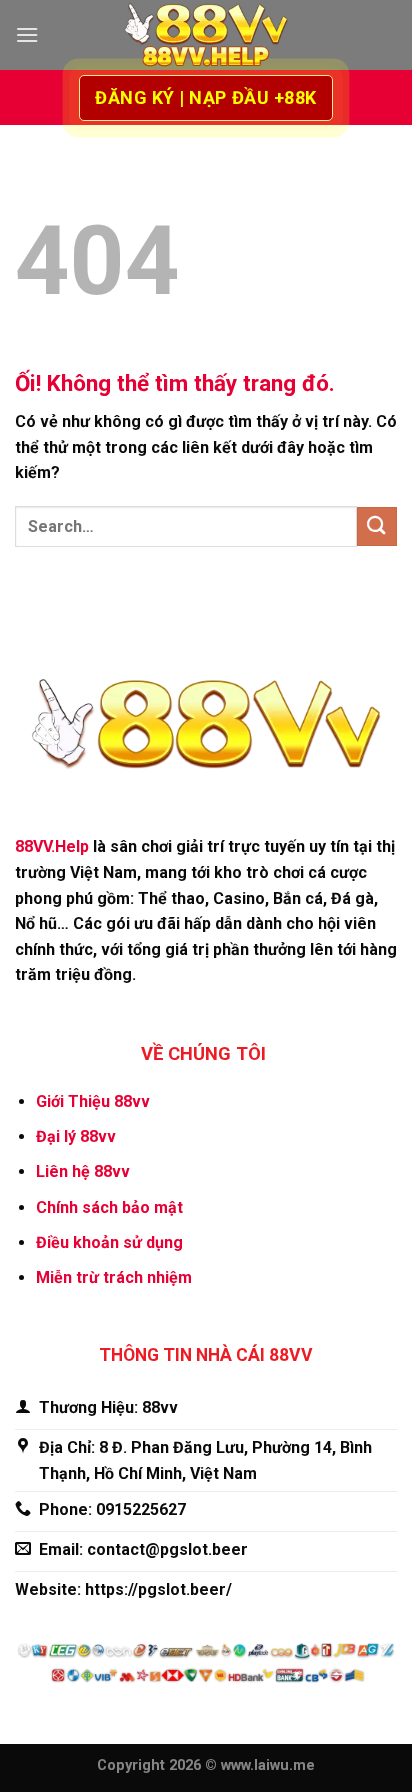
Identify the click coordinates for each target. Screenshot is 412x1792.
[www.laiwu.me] (206, 35)
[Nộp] (377, 526)
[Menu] (27, 34)
